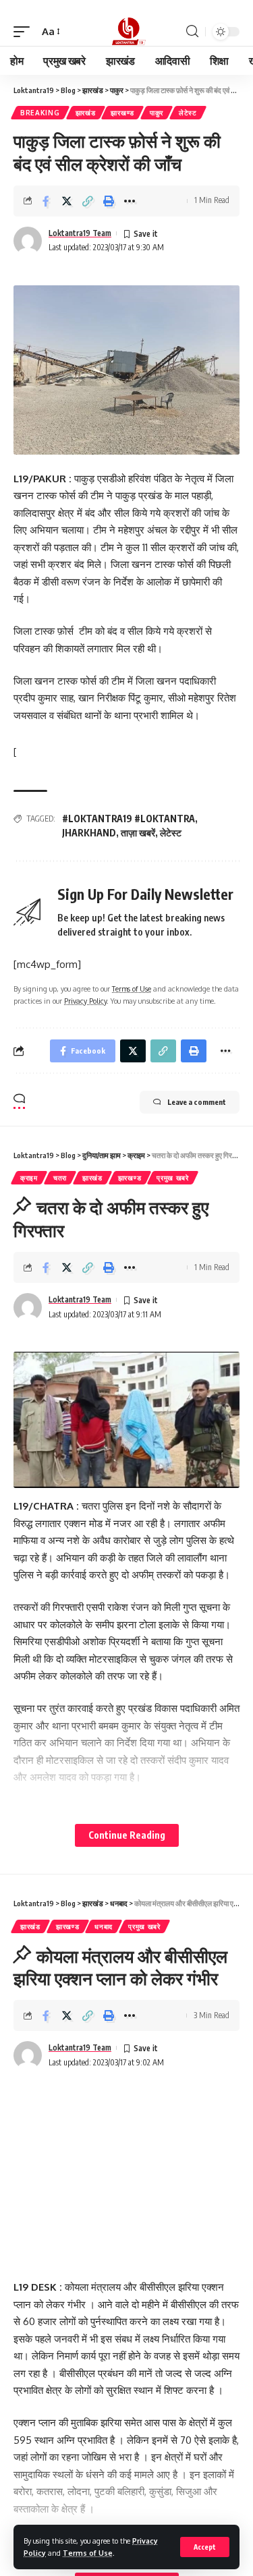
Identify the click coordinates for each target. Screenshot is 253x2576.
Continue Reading (127, 1835)
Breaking (40, 113)
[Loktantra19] (127, 32)
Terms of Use (88, 2553)
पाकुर (157, 113)
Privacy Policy (85, 1001)
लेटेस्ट (188, 113)
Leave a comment (197, 1102)
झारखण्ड (122, 113)
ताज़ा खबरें (138, 833)
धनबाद (104, 1926)
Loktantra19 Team (80, 233)
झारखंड (86, 113)
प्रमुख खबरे (173, 1178)
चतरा (60, 1178)
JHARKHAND (89, 833)
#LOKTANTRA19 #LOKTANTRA (129, 819)
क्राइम (29, 1178)
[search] (192, 31)
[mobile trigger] (25, 32)
